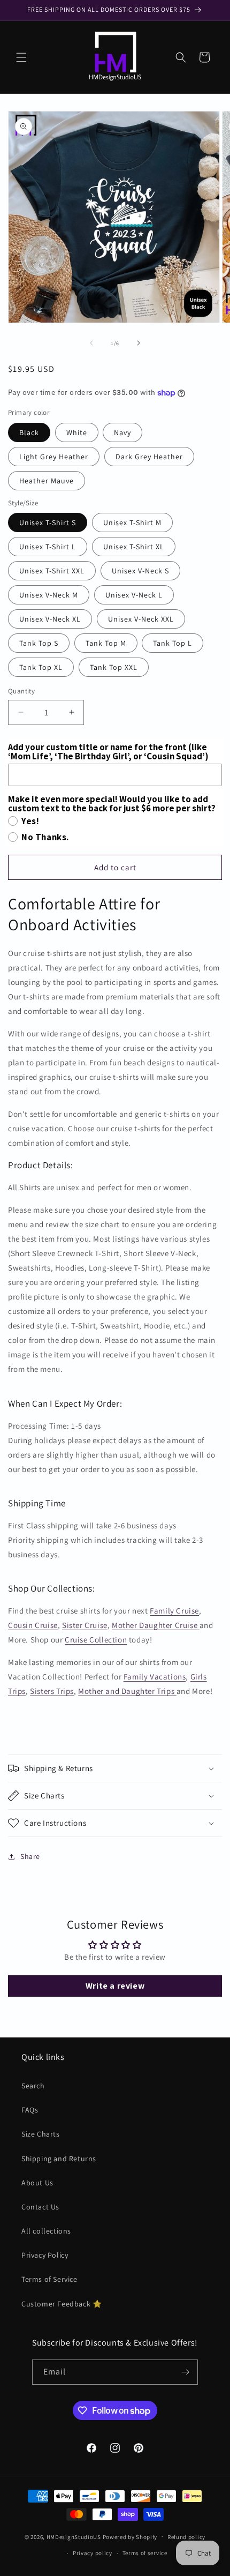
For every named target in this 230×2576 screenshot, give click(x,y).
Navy (122, 432)
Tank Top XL (41, 667)
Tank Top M (106, 643)
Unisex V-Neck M (49, 595)
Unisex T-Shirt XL (134, 547)
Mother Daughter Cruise (155, 1625)
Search (33, 2086)
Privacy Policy (45, 2255)
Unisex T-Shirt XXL (52, 571)
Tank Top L (172, 643)
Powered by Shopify (130, 2536)
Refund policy (186, 2537)
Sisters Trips (52, 1691)
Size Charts (41, 2134)
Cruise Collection (96, 1640)
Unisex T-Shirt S (48, 522)
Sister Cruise (85, 1625)
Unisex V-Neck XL (50, 619)
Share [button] (30, 1856)
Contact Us (40, 2207)
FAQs (30, 2110)
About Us (37, 2183)
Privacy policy (93, 2553)
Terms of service (145, 2553)
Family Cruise (174, 1611)
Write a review (115, 1986)
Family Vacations (155, 1677)
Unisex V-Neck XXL (141, 619)
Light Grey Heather (54, 457)
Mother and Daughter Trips (127, 1691)
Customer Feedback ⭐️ (62, 2304)
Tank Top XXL (114, 667)
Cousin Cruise (33, 1625)
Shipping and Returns (59, 2159)
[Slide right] (139, 343)
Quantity (21, 691)
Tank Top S (39, 643)
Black (29, 432)
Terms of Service (49, 2279)
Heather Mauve (47, 481)
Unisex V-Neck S (140, 571)
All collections (46, 2231)
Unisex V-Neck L (134, 595)
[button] (21, 57)
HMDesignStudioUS (74, 2536)
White (77, 432)
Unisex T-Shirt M (132, 522)
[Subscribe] (186, 2372)
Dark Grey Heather (149, 457)
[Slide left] (91, 343)
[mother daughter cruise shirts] (198, 1625)
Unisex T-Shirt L (48, 547)
